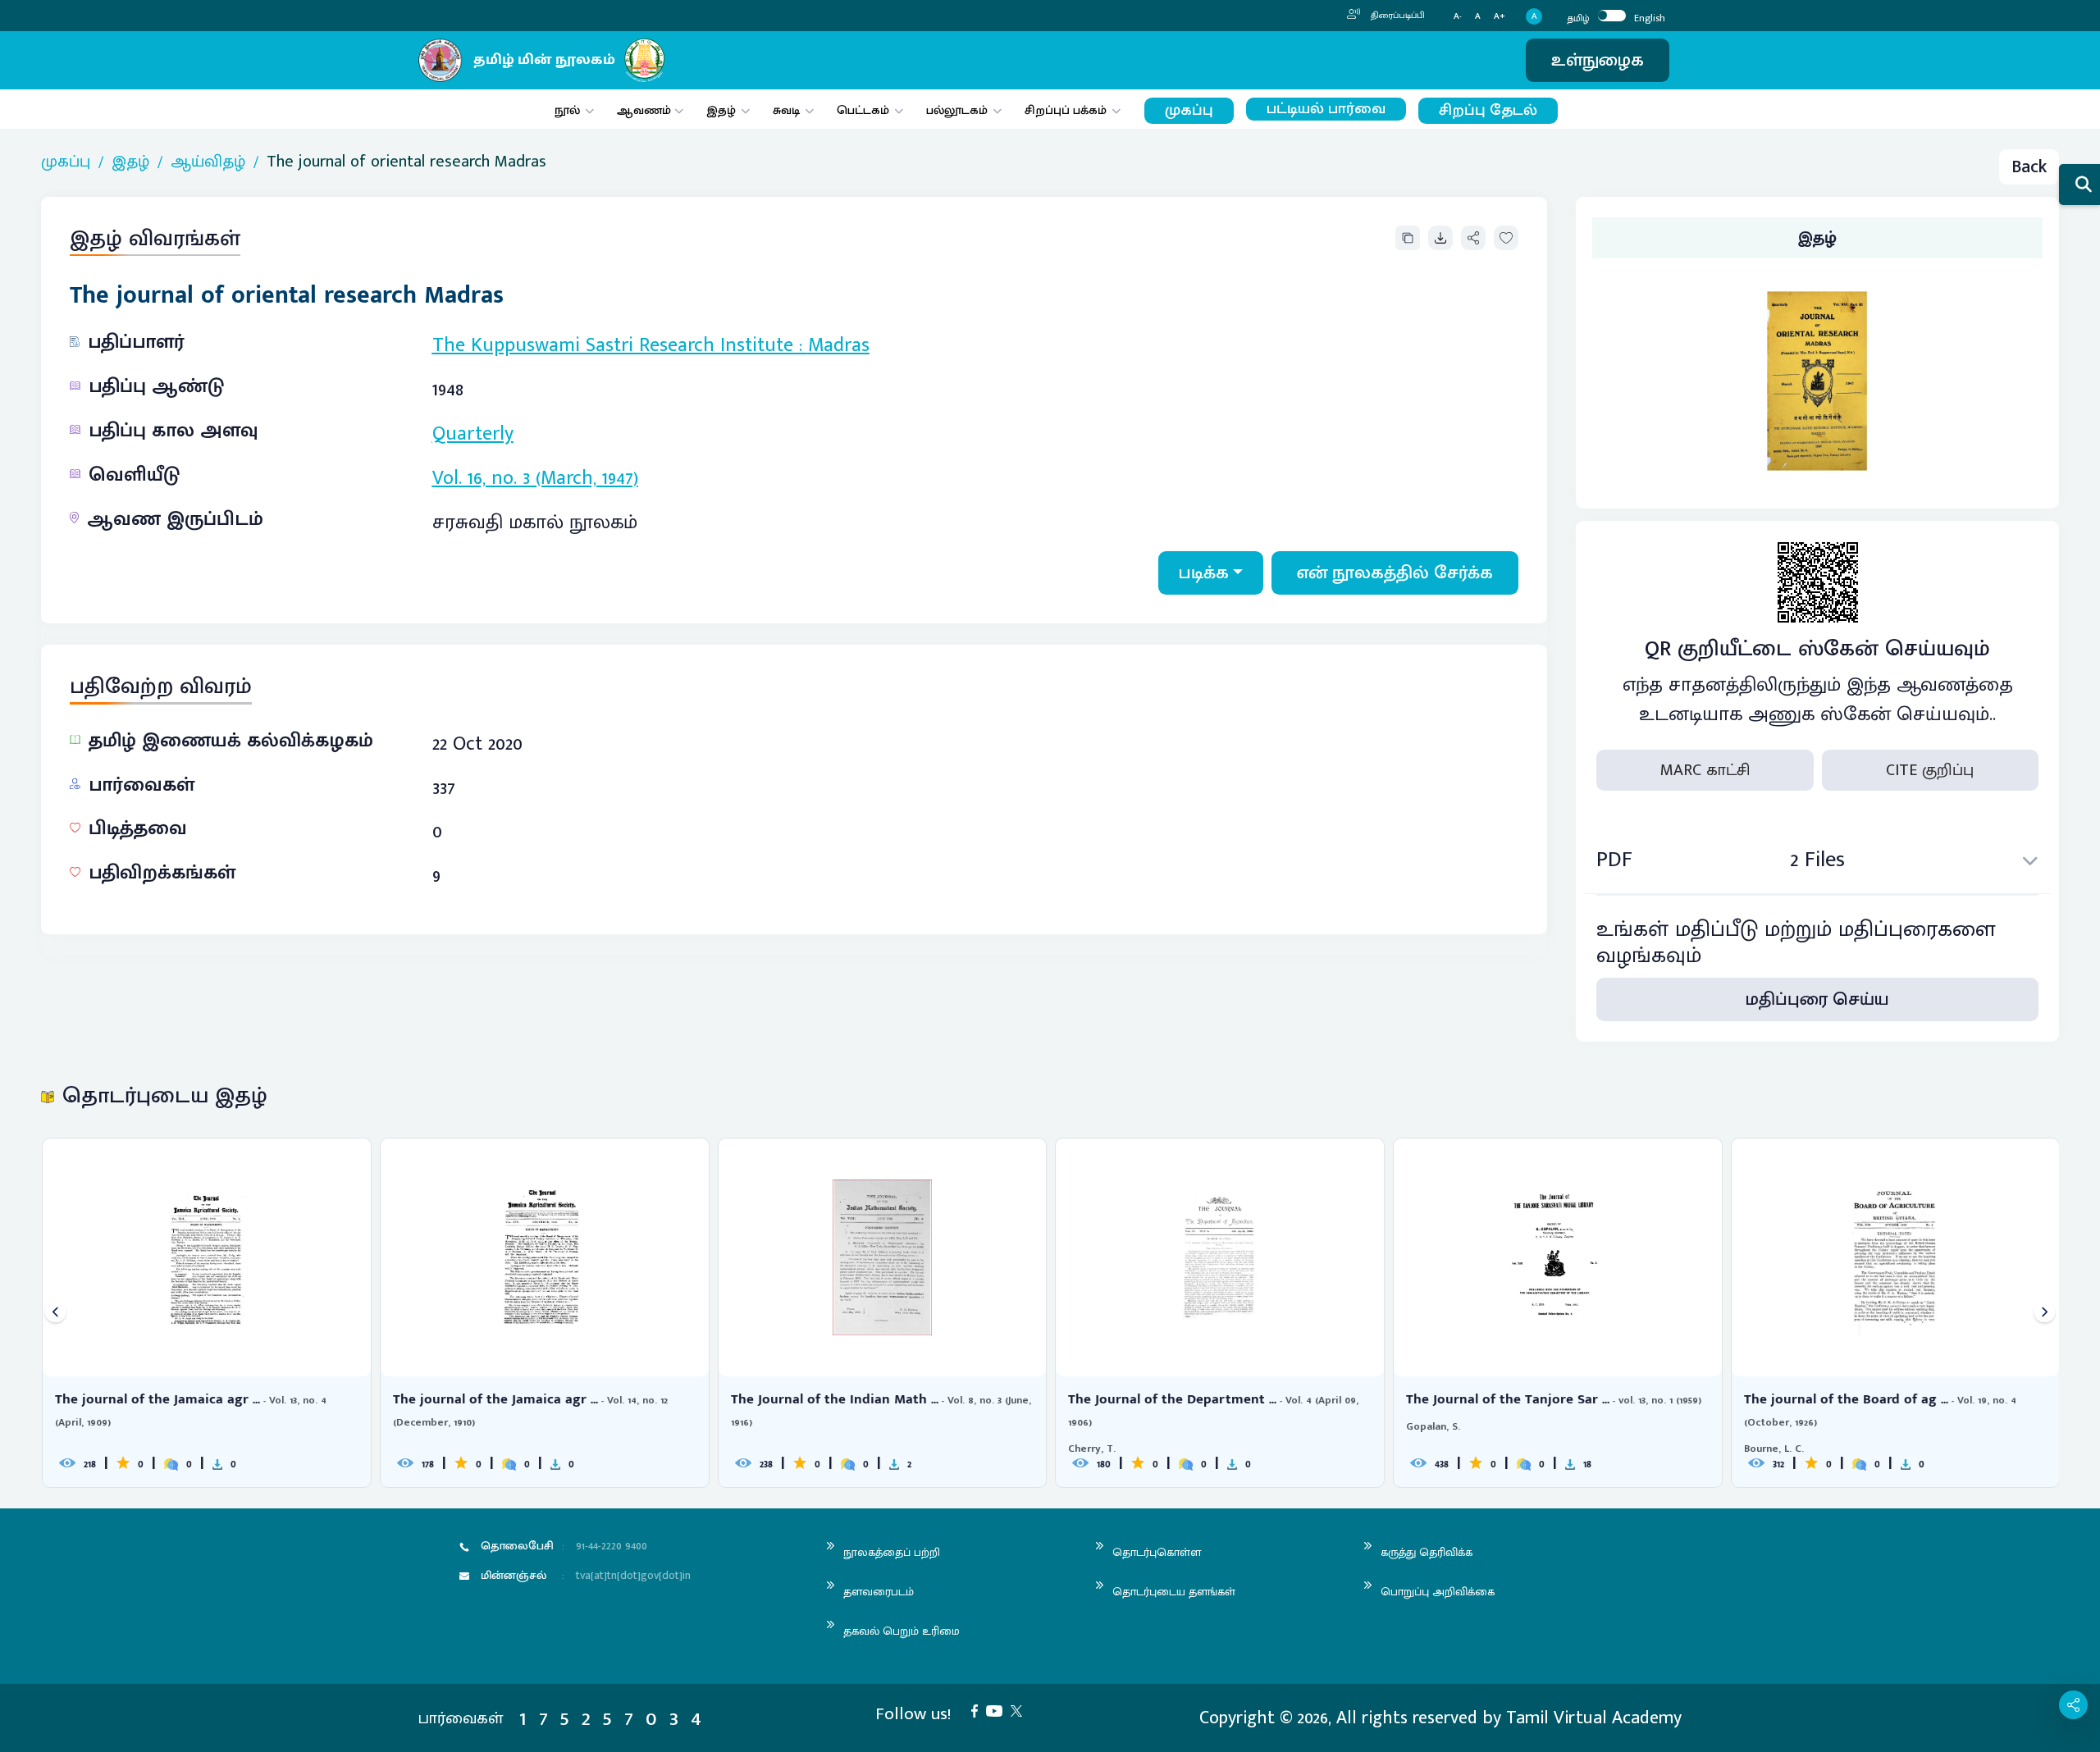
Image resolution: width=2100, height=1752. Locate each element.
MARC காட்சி (1705, 770)
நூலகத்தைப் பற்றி (892, 1552)
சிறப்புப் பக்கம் (1066, 110)
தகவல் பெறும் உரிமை (902, 1631)
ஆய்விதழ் (208, 162)
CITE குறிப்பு (1930, 770)
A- (1458, 17)
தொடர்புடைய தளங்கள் (1174, 1592)
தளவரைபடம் (879, 1592)
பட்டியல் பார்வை (1326, 109)
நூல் (567, 110)
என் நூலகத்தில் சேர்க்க (1395, 573)
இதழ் (721, 110)
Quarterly (473, 434)
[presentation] (55, 1313)
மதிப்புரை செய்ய (1817, 999)
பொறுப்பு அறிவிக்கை (1438, 1592)
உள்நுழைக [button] (1598, 60)
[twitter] (1020, 1710)
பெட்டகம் (863, 110)
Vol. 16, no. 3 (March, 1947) (535, 478)
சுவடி (786, 110)
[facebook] (979, 1710)
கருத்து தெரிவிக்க (1427, 1552)
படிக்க (1204, 573)
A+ (1500, 17)
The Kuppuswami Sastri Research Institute (613, 345)
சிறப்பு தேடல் (1488, 110)
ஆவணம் (646, 110)
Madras (839, 345)
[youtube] (998, 1710)
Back (2029, 167)
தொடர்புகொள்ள (1157, 1552)
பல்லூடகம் (957, 110)
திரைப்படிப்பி (1397, 16)
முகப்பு (1189, 110)
